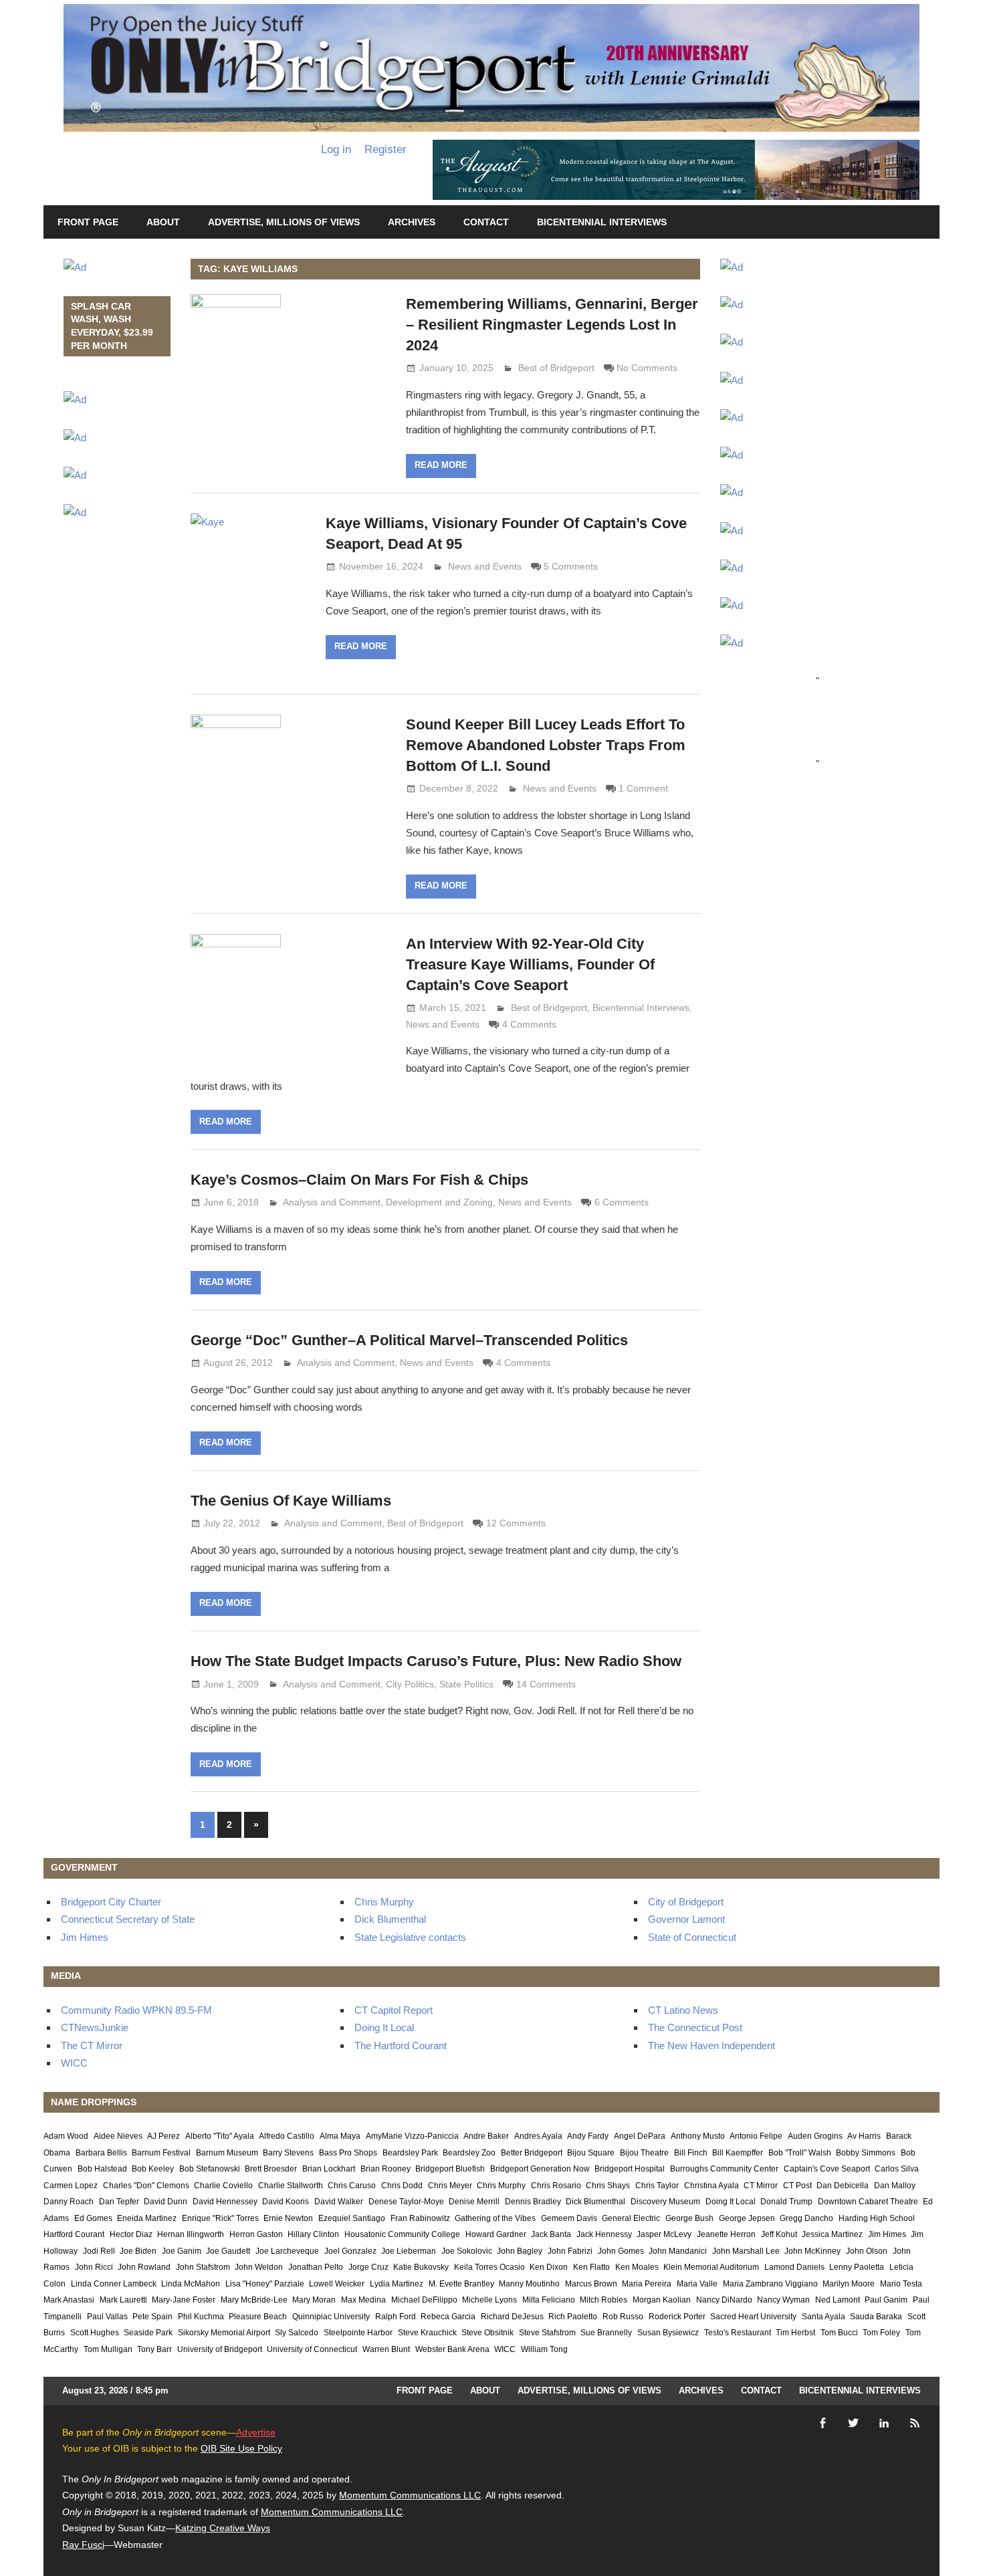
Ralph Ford (396, 2317)
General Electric (631, 2218)
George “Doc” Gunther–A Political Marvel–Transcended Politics (409, 1340)
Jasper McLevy (664, 2234)
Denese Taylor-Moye (406, 2202)
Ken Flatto (591, 2267)
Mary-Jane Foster (184, 2300)
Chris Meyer (450, 2186)
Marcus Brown (591, 2284)
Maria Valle (697, 2284)
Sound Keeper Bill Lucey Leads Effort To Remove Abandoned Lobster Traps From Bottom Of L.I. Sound (546, 745)
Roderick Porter (677, 2317)
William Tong (544, 2349)
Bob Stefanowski (210, 2169)
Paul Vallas (107, 2317)
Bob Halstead (102, 2169)
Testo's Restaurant (738, 2333)
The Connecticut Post (695, 2027)
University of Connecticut (312, 2349)
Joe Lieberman (409, 2251)
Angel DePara (640, 2136)
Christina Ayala (712, 2186)
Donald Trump (786, 2202)
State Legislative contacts (410, 1937)
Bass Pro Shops (348, 2153)
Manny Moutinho (529, 2284)
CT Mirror (761, 2186)
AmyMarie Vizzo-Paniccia (412, 2136)
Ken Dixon (549, 2267)
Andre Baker (486, 2136)
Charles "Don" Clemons (146, 2186)
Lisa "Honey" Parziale (265, 2284)
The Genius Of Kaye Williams (291, 1501)
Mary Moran (314, 2300)
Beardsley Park (410, 2153)
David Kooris (286, 2202)
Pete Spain (152, 2317)
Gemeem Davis (569, 2218)
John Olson (867, 2251)
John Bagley (520, 2251)
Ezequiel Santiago (352, 2218)
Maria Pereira (647, 2284)
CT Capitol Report (394, 2010)
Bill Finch (691, 2153)
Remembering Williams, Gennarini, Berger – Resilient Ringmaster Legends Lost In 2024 (552, 325)
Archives (412, 222)
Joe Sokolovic (467, 2251)
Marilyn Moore (849, 2284)
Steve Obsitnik (487, 2333)
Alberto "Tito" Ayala (220, 2136)
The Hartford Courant (401, 2045)
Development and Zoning (439, 1202)
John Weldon (259, 2267)
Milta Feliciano (549, 2300)
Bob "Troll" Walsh (800, 2153)
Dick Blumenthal (390, 1919)
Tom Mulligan (108, 2349)
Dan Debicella (843, 2186)
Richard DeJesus (512, 2317)
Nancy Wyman (783, 2300)
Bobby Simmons (866, 2153)
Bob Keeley (153, 2169)
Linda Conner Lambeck (114, 2284)
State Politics (466, 1684)
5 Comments (571, 566)
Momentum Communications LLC (410, 2495)
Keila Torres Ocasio (489, 2267)
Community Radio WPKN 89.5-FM (136, 2010)
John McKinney (812, 2251)
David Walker (339, 2202)
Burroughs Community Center (724, 2169)
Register (386, 149)
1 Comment (643, 788)
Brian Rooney (386, 2169)
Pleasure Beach (258, 2317)
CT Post (797, 2186)
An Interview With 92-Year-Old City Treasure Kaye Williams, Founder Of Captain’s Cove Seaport (530, 964)
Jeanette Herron (726, 2234)
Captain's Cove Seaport (827, 2169)
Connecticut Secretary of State (128, 1919)
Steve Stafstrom (547, 2333)
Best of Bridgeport (556, 368)
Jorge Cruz (368, 2267)
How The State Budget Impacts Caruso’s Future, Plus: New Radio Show (436, 1661)
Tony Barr (154, 2349)
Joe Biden (138, 2251)
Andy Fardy (588, 2136)
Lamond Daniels (794, 2267)
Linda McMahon (191, 2284)
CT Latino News (683, 2010)
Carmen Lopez (71, 2186)
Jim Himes (85, 1937)
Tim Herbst (795, 2333)
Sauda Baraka (876, 2317)
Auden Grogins (815, 2136)
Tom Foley (881, 2333)
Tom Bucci (839, 2333)
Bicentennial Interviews (602, 222)
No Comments (647, 368)
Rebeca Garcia (448, 2317)
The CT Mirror (92, 2045)
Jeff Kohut (779, 2234)
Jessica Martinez (832, 2234)
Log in (336, 149)
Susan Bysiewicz (668, 2333)
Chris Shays (608, 2186)
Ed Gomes (93, 2218)
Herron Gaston (256, 2234)
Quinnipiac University (331, 2317)
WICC (74, 2063)
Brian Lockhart (329, 2169)
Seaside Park (148, 2333)
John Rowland (144, 2267)
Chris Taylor (657, 2186)
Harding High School (877, 2218)
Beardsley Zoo (469, 2153)
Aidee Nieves (118, 2136)
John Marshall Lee (746, 2251)
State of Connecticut (692, 1937)
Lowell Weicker (337, 2284)
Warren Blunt (386, 2349)
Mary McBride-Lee (254, 2300)
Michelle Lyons (489, 2300)
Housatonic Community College (402, 2234)
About (163, 222)
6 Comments (622, 1202)
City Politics (410, 1684)
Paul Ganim (886, 2300)
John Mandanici (678, 2251)
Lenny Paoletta (857, 2267)
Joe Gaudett (228, 2251)
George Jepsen (747, 2218)
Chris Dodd (402, 2186)
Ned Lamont (838, 2300)
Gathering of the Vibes (495, 2218)
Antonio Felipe (756, 2136)
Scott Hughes (95, 2333)
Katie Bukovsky (421, 2267)
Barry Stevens (288, 2153)
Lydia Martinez (397, 2284)
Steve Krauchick (427, 2333)
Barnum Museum (227, 2153)
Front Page (88, 222)
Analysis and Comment (332, 1202)
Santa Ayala (824, 2317)
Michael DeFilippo (424, 2300)
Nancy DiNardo (724, 2300)
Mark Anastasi (69, 2300)
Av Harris (864, 2136)
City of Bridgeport (686, 1902)
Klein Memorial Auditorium (711, 2267)
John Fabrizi (570, 2251)
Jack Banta (551, 2234)
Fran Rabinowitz (420, 2218)
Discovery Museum (665, 2202)
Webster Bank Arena (452, 2349)
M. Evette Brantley (461, 2284)
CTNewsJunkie (95, 2027)
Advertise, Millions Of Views (284, 222)
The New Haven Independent (712, 2045)
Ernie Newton (288, 2218)
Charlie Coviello (223, 2186)
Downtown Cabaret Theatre (868, 2202)
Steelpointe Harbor (358, 2333)
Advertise (256, 2432)
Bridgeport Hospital (630, 2169)
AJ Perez (163, 2136)
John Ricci (94, 2267)
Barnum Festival (161, 2153)
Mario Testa (901, 2284)
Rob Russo (623, 2317)
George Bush (689, 2218)
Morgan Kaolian (662, 2300)
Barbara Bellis (101, 2153)
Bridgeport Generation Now (540, 2169)
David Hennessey (225, 2202)
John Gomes (621, 2251)
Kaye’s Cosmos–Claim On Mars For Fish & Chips (359, 1180)
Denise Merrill (474, 2202)
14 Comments (546, 1684)
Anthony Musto (698, 2136)
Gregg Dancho (806, 2218)
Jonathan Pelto (316, 2267)
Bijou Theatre (644, 2153)
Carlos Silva (897, 2169)
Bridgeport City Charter (111, 1902)
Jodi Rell (99, 2251)
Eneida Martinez (147, 2218)
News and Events (485, 566)
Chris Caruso (352, 2186)
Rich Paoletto (573, 2317)
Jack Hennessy (604, 2234)
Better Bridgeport (532, 2153)
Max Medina (363, 2300)
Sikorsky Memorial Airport (224, 2333)
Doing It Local (384, 2027)
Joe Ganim (182, 2251)
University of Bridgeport (220, 2349)
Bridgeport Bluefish (450, 2169)
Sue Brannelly (606, 2333)
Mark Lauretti (123, 2300)
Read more (441, 465)
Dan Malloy (895, 2186)
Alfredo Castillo (287, 2136)
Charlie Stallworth (291, 2186)
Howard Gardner (496, 2234)
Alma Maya (340, 2136)
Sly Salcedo (297, 2333)
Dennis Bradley (533, 2202)
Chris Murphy (384, 1902)
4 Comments (529, 1024)
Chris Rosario (556, 2186)
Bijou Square (591, 2153)
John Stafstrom (203, 2267)
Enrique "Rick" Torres (220, 2218)
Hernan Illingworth (191, 2234)
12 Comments (516, 1523)
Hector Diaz (131, 2234)
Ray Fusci (83, 2545)
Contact (486, 222)
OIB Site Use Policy (241, 2448)
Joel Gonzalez (350, 2251)
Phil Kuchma (201, 2317)
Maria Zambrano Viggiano (770, 2284)
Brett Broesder (271, 2169)
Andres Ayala (538, 2136)
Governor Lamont (686, 1919)
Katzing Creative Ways (223, 2528)
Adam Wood (66, 2136)
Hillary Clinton (313, 2234)
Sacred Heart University (753, 2317)
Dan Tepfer (119, 2202)
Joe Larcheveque (287, 2251)
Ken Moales (637, 2267)
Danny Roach (69, 2202)
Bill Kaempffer (738, 2153)
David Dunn (166, 2202)
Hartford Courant (74, 2234)
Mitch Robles (604, 2300)
